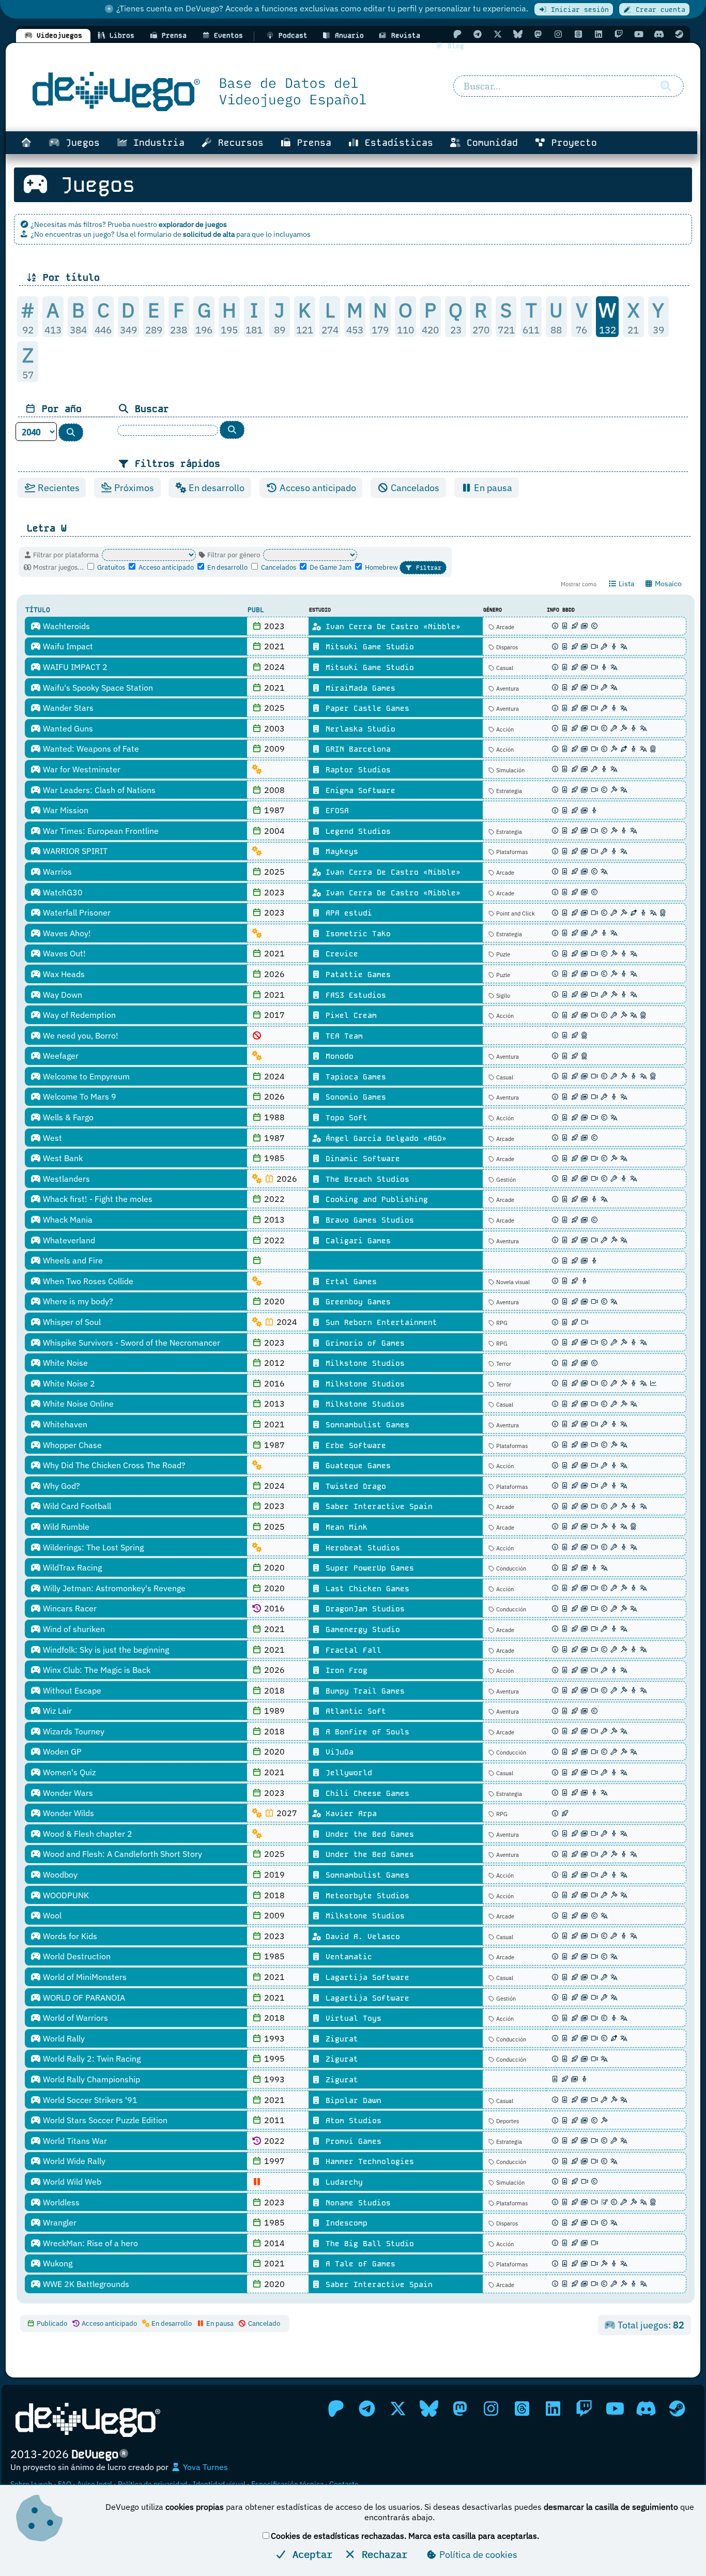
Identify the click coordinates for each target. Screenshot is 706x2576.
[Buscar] (666, 86)
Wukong (57, 2263)
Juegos (80, 143)
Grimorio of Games (363, 1343)
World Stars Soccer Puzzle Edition (104, 2120)
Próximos (133, 488)
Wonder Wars (67, 1793)
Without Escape (71, 1690)
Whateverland (68, 1240)
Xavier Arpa (349, 1813)
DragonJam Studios (363, 1609)
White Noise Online (77, 1404)
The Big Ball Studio (367, 2244)
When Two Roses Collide (87, 1281)
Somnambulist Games (365, 1425)
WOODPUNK (65, 1895)
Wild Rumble (65, 1527)
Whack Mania (67, 1220)
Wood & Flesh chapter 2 (87, 1834)
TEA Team (342, 1036)
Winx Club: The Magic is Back (96, 1670)
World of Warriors (74, 2018)
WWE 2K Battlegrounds (85, 2284)
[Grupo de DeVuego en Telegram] (478, 34)
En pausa (492, 488)
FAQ (65, 2484)
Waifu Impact (67, 646)
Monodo (337, 1056)
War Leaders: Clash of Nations (98, 790)
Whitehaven (64, 1424)
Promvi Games (351, 2141)
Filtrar (427, 568)
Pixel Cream (349, 1015)
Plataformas (511, 852)
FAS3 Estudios (354, 995)
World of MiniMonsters (84, 1977)
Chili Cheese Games (365, 1793)
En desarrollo (216, 488)
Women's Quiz (68, 1772)
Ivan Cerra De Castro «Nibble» (391, 627)
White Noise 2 (68, 1383)
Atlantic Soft (354, 1711)
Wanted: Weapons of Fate (90, 749)
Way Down (62, 995)
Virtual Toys (351, 2018)
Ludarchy (342, 2182)
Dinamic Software (360, 1159)
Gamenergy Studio (360, 1629)
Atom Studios (351, 2121)
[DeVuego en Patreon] (457, 34)
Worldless (60, 2202)
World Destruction (76, 1956)
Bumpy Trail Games (363, 1691)
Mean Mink (344, 1527)
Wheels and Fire (72, 1260)
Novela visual (512, 1282)
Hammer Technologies (367, 2161)
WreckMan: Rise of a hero (89, 2243)
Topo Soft (344, 1118)
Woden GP (61, 1751)
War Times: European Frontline (100, 831)
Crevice (340, 954)
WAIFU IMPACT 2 (74, 667)
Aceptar (310, 2554)
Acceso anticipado (317, 488)
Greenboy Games (356, 1302)
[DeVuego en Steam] (679, 34)
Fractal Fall (351, 1650)
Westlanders (65, 1179)
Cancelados (414, 488)
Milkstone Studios (363, 1363)
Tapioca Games (354, 1077)
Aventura (507, 689)
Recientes (58, 488)
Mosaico (667, 584)
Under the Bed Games (367, 1834)
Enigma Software (358, 790)
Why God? (60, 1486)
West (51, 1138)
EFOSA (335, 811)
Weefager (60, 1056)
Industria (156, 143)
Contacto (344, 2484)
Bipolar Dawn (351, 2100)
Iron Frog (344, 1670)
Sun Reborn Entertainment (379, 1322)
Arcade (504, 627)
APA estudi (347, 913)
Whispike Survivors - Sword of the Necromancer (131, 1343)
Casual (504, 668)
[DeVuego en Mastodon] (538, 34)
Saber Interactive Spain (377, 1506)
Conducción (510, 1568)
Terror (503, 1364)
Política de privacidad (152, 2484)
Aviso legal (95, 2484)
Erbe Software (354, 1445)
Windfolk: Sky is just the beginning (105, 1650)
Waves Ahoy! (66, 933)
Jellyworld (347, 1773)
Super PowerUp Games (367, 1568)
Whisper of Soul (71, 1322)
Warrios (56, 872)
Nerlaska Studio (358, 729)
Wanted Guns (67, 728)
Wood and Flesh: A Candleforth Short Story (121, 1854)
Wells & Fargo (67, 1117)
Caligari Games (356, 1241)
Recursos (238, 143)
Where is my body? (77, 1301)
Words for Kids (69, 1936)
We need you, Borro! (80, 1035)
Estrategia (508, 791)
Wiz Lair (56, 1711)
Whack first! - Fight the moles (97, 1199)
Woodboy (59, 1874)
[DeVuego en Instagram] (558, 34)
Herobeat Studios (360, 1548)
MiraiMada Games (358, 688)
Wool (51, 1915)
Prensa (311, 143)
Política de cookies (477, 2555)
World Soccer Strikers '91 (89, 2100)
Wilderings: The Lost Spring (92, 1547)
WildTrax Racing (71, 1567)
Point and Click (515, 913)
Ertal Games (349, 1282)
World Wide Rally (73, 2161)
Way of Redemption (78, 1015)
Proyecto (571, 143)
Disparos (506, 647)
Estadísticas (396, 143)
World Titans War (74, 2141)
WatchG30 (62, 892)
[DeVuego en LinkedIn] (598, 34)
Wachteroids (65, 626)
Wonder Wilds (67, 1813)
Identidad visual (219, 2484)
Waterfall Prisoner (76, 912)
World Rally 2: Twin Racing (91, 2059)
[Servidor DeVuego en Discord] (659, 34)
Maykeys (340, 851)
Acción (504, 729)
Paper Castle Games (365, 708)
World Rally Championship (90, 2079)
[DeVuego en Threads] (578, 34)
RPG (501, 1323)
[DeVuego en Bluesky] (518, 34)
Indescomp (344, 2223)
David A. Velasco (360, 1937)
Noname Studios (356, 2203)
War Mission (65, 810)
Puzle (502, 954)
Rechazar (382, 2554)
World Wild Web (71, 2182)
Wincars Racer (69, 1608)
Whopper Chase (71, 1445)
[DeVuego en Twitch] (619, 34)
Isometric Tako (356, 934)
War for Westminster (81, 769)
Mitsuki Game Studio (367, 647)
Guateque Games (356, 1466)
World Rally (63, 2038)
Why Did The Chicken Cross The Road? (113, 1465)
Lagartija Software (365, 1977)
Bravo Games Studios (367, 1220)
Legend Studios (356, 831)
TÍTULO (38, 610)
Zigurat (340, 2039)
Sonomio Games (354, 1097)
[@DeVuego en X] (498, 34)
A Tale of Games (358, 2264)
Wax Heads (63, 974)
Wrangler (59, 2222)
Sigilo (502, 996)
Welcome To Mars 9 (79, 1096)
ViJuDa (337, 1752)
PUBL (256, 610)
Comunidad (489, 143)
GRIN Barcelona (356, 749)
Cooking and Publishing (374, 1199)
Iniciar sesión (578, 10)
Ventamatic (347, 1957)
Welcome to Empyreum (85, 1076)
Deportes (507, 2121)
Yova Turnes (204, 2467)
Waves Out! (63, 953)
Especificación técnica (287, 2484)
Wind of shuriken (73, 1629)
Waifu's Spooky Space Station (97, 688)
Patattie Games (356, 974)
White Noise (64, 1363)
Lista (626, 584)
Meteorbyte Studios (365, 1896)
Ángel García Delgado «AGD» (384, 1138)
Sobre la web (31, 2484)
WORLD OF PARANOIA (83, 1998)
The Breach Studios (365, 1179)
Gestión (505, 1180)
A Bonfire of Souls (365, 1732)
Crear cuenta (658, 10)
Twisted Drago (354, 1486)
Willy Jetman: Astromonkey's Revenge (113, 1588)
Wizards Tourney (73, 1731)
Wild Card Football (76, 1506)
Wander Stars (67, 708)
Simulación (510, 770)
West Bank (62, 1158)
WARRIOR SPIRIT (74, 851)
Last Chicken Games (365, 1589)
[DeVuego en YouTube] (639, 34)
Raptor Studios (356, 770)
